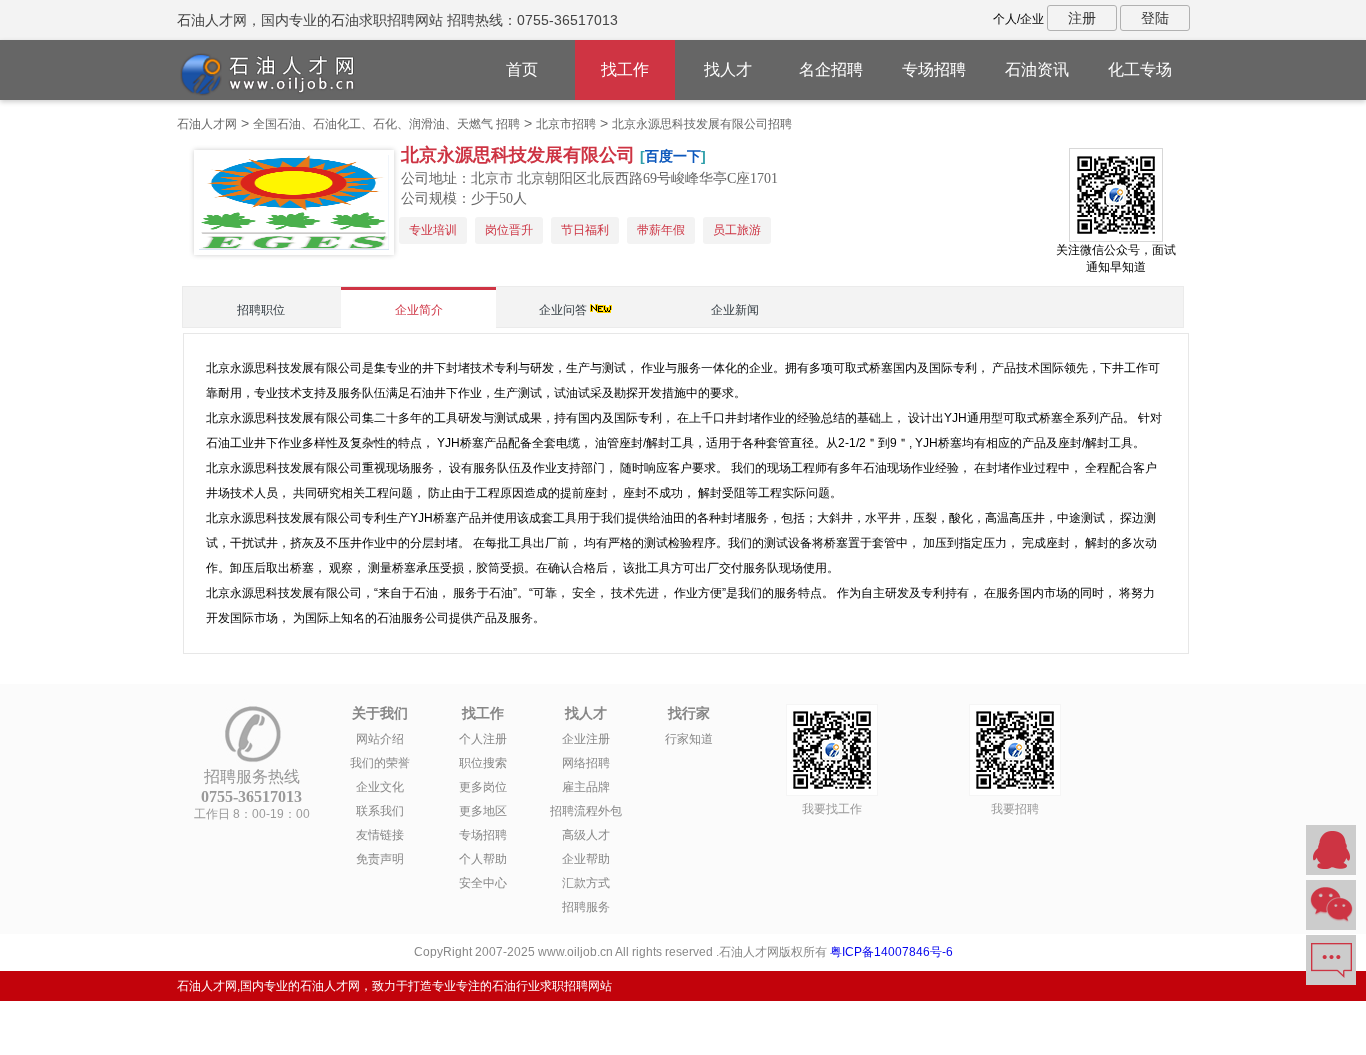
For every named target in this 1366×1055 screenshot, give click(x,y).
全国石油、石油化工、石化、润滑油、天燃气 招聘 (386, 124)
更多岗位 (483, 787)
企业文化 (380, 787)
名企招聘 (831, 69)
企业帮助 (586, 859)
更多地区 (483, 811)
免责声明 (380, 859)
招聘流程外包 (586, 811)
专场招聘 (934, 69)
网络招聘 (586, 763)
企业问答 (563, 310)
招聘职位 (261, 310)
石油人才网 (207, 124)
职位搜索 (483, 763)
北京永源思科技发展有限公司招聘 (702, 124)
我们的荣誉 (380, 763)
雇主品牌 (586, 787)
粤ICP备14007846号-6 (891, 952)
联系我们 (380, 811)
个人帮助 (483, 859)
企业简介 (419, 310)
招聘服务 (586, 907)
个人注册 (483, 739)
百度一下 (673, 156)
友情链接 (380, 835)
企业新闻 (735, 310)
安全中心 (483, 883)
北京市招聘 (566, 124)
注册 (1082, 18)
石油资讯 (1037, 69)
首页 (522, 69)
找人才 (728, 69)
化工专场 (1140, 69)
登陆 (1155, 18)
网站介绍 (380, 739)
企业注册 (586, 739)
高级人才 (586, 835)
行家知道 (689, 739)
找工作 (625, 69)
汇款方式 (586, 883)
